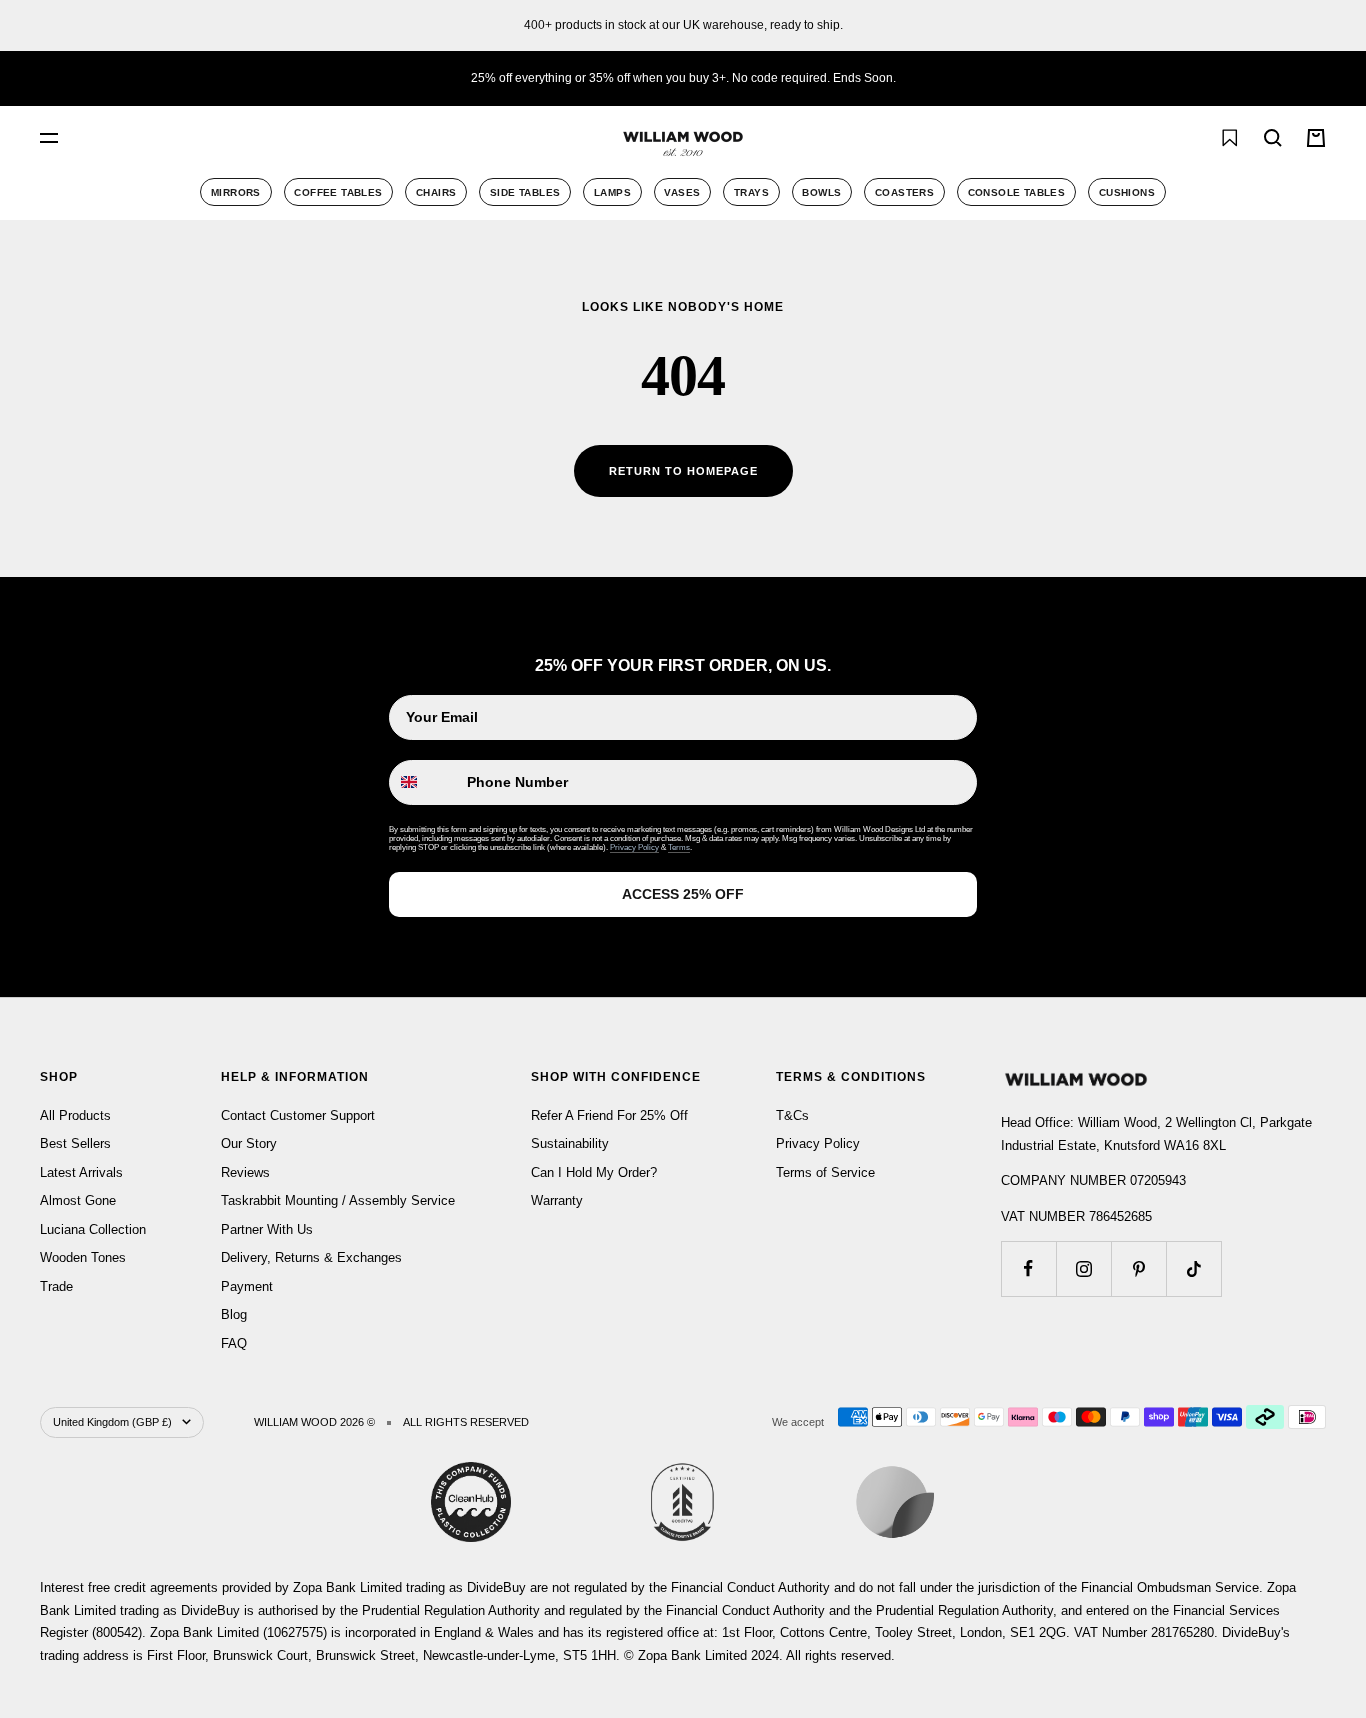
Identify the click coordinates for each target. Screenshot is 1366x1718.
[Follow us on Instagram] (1083, 1268)
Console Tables (1017, 192)
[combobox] (270, 138)
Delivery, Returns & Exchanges (311, 1257)
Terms (679, 847)
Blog (234, 1314)
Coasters (904, 192)
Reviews (245, 1172)
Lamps (612, 192)
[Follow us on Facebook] (1028, 1268)
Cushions (1127, 192)
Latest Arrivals (81, 1172)
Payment (247, 1286)
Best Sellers (75, 1143)
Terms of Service (825, 1172)
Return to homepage (683, 471)
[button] (1185, 138)
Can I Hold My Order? (594, 1172)
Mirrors (236, 192)
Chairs (436, 192)
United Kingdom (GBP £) (112, 1422)
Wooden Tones (83, 1257)
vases (682, 192)
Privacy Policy (634, 847)
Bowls (821, 192)
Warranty (557, 1200)
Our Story (249, 1143)
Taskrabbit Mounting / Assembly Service (338, 1200)
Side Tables (525, 192)
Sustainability (570, 1143)
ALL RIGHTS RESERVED (466, 1422)
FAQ (234, 1343)
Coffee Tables (338, 192)
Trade (56, 1286)
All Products (75, 1115)
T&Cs (792, 1115)
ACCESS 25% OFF (683, 894)
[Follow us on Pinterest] (1138, 1268)
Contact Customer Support (298, 1115)
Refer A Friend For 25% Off (609, 1115)
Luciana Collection (93, 1229)
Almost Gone (78, 1200)
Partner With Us (267, 1229)
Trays (751, 192)
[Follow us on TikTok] (1193, 1268)
